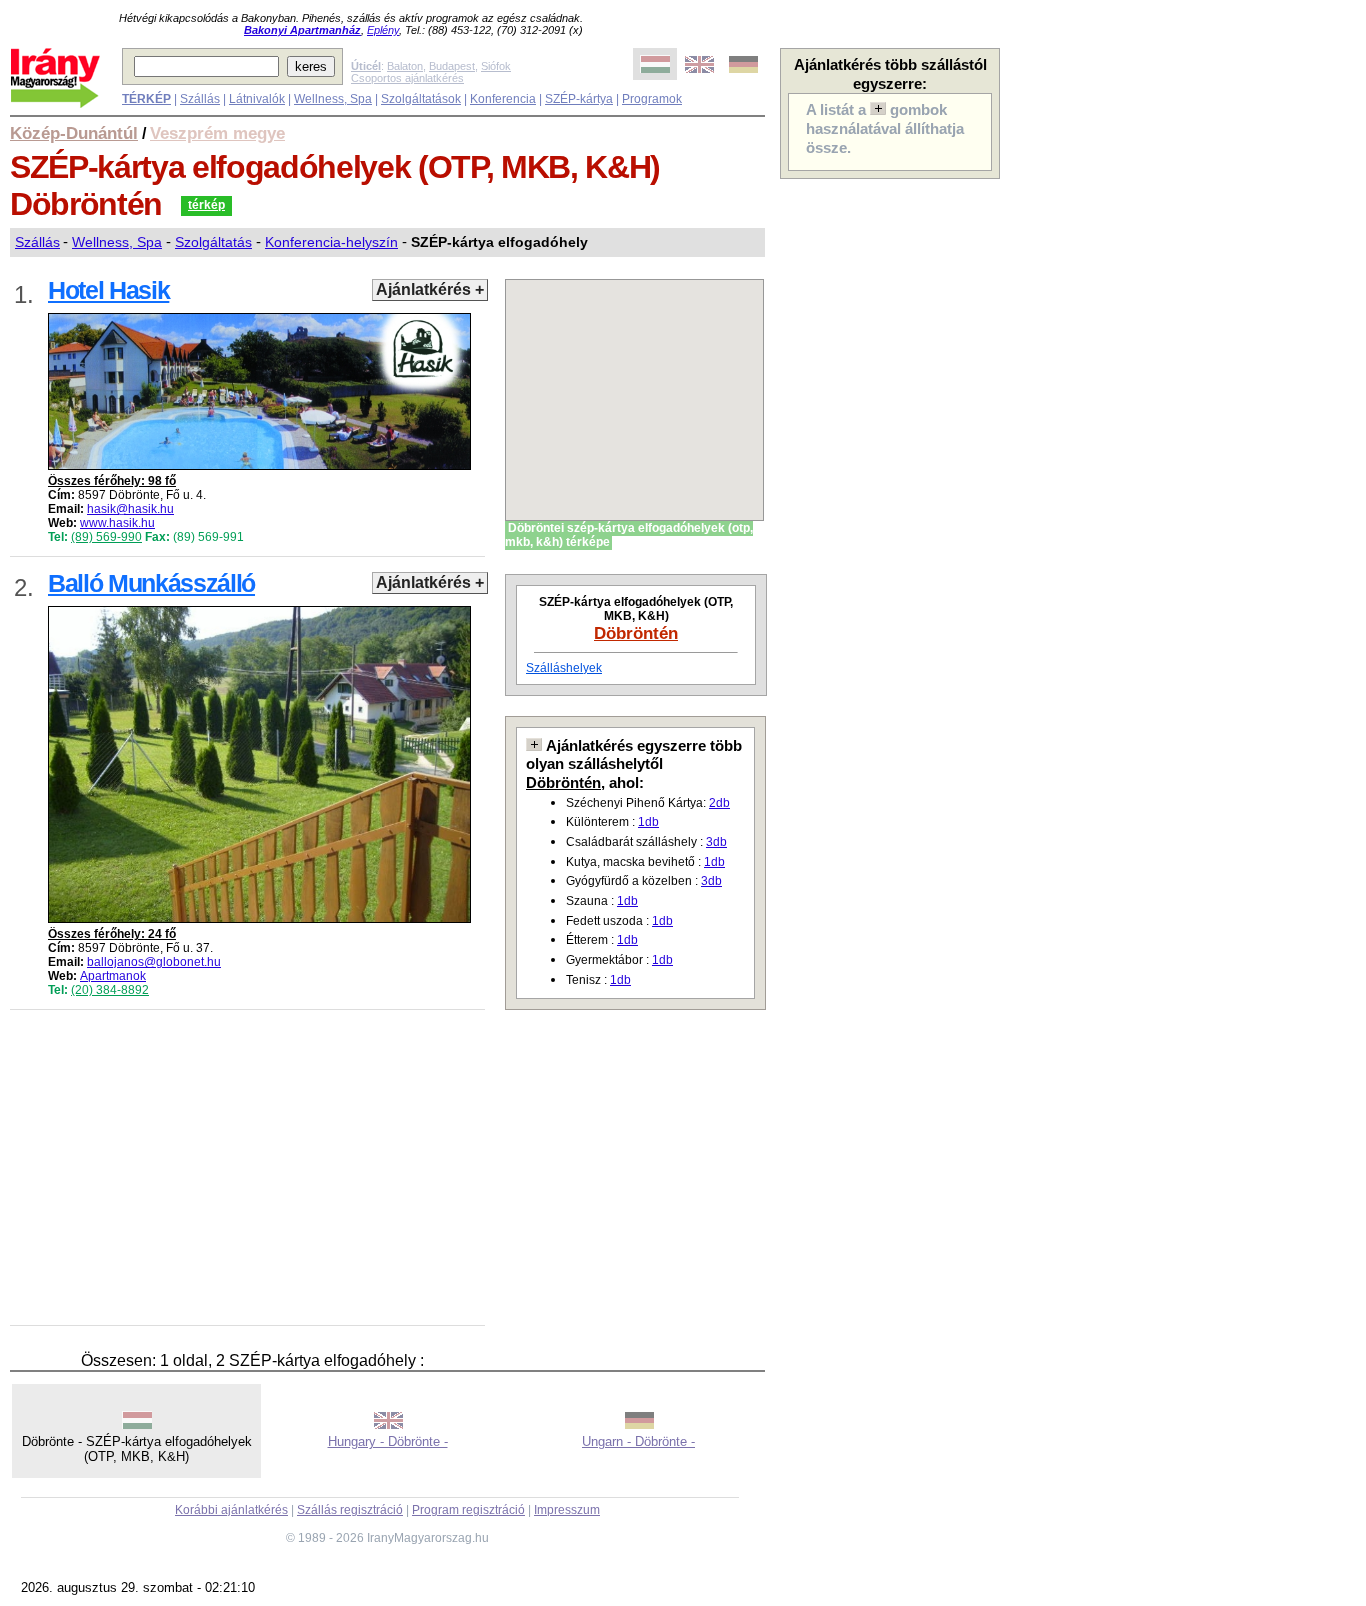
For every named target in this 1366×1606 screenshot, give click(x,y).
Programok (652, 99)
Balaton (405, 66)
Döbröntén (636, 633)
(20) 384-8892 (110, 990)
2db (719, 803)
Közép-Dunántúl (74, 133)
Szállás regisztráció (350, 1510)
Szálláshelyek (564, 668)
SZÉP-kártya (579, 99)
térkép (206, 205)
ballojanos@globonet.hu (154, 962)
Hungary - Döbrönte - (388, 1441)
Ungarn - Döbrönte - (638, 1441)
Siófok (496, 66)
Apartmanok (113, 976)
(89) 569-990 (106, 537)
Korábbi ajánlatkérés (231, 1510)
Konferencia (503, 99)
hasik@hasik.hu (130, 509)
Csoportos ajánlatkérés (407, 78)
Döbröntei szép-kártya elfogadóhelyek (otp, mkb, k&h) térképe (629, 535)
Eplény (383, 30)
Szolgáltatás (213, 242)
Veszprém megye (217, 133)
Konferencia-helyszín (331, 242)
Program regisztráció (468, 1510)
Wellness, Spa (333, 99)
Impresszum (567, 1510)
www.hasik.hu (117, 523)
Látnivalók (257, 99)
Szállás (200, 99)
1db (648, 822)
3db (716, 842)
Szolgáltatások (421, 99)
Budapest (452, 66)
